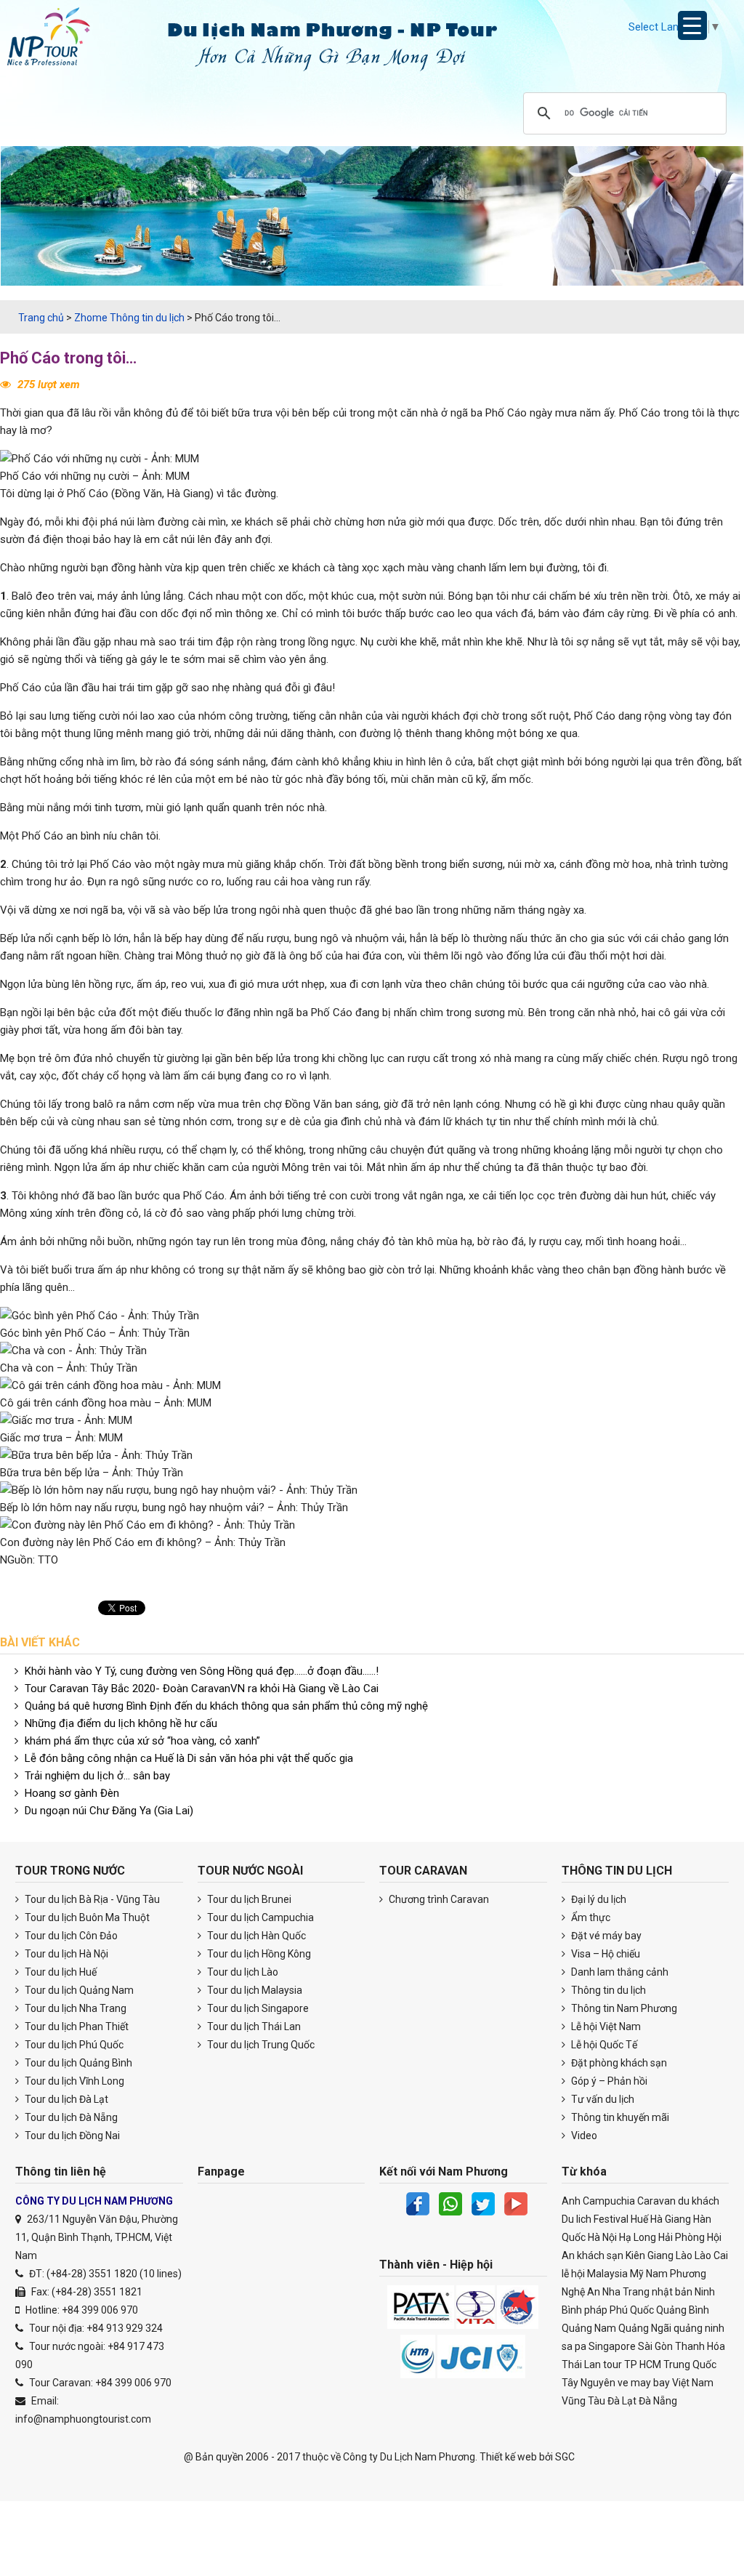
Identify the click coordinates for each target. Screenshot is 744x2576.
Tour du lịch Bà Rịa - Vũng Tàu (91, 1899)
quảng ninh (699, 2328)
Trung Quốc (690, 2364)
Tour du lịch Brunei (248, 1899)
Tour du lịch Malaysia (254, 1990)
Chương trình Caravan (438, 1899)
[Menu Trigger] (692, 25)
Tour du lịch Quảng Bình (77, 2063)
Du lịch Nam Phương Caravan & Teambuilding (62, 40)
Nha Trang (626, 2292)
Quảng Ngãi (645, 2328)
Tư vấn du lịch (602, 2099)
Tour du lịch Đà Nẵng (70, 2117)
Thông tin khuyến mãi (619, 2117)
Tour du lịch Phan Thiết (76, 2026)
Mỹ (637, 2274)
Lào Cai (711, 2255)
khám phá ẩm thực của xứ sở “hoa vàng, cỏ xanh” (142, 1741)
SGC (565, 2457)
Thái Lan (581, 2364)
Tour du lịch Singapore (257, 2008)
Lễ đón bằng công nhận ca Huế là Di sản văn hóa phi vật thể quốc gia (189, 1758)
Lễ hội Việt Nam (605, 2026)
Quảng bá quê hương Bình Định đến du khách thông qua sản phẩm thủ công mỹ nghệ (226, 1706)
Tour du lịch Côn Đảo (70, 1936)
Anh (571, 2201)
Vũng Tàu (583, 2401)
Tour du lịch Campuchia (259, 1917)
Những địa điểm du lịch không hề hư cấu (121, 1723)
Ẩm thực (590, 1917)
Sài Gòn (655, 2346)
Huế (639, 2219)
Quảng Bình (683, 2310)
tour (612, 2364)
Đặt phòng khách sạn (618, 2063)
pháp (596, 2310)
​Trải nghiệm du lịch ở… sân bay (97, 1776)
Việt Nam (693, 2383)
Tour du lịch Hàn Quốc (255, 1936)
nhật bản (672, 2292)
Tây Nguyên (589, 2383)
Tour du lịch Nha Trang (74, 2008)
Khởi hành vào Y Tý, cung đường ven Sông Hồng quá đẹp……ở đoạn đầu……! (202, 1671)
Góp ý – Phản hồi (608, 2081)
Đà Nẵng (658, 2401)
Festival (611, 2219)
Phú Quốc (632, 2310)
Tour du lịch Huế (60, 1972)
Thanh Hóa (700, 2346)
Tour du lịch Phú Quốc (73, 2045)
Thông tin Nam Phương (623, 2008)
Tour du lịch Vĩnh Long (73, 2081)
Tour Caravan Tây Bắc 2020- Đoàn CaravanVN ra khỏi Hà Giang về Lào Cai (202, 1689)
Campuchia (609, 2201)
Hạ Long (638, 2237)
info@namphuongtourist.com (83, 2419)
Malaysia (607, 2274)
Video (583, 2136)
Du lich (577, 2219)
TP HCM (643, 2364)
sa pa (574, 2346)
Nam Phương (676, 2274)
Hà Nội (602, 2237)
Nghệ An (581, 2292)
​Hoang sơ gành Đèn (72, 1793)
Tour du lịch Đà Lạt (65, 2099)
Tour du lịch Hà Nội (65, 1954)
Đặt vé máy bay (605, 1936)
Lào (684, 2255)
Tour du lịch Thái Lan (253, 2026)
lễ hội (573, 2274)
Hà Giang (671, 2219)
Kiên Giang (650, 2255)
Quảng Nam (589, 2328)
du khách (699, 2201)
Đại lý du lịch (598, 1899)
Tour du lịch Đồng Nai (71, 2136)
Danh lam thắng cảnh (619, 1972)
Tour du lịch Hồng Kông (258, 1954)
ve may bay (644, 2383)
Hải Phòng (682, 2237)
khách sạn (600, 2255)
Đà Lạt (622, 2401)
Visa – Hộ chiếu (604, 1954)
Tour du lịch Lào (242, 1972)
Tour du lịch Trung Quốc (260, 2045)
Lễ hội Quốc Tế (603, 2045)
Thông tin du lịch (607, 1990)
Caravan (656, 2201)
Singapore (612, 2346)
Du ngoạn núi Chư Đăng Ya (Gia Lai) (109, 1811)
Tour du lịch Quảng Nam (78, 1990)
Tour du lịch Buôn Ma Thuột (86, 1917)
